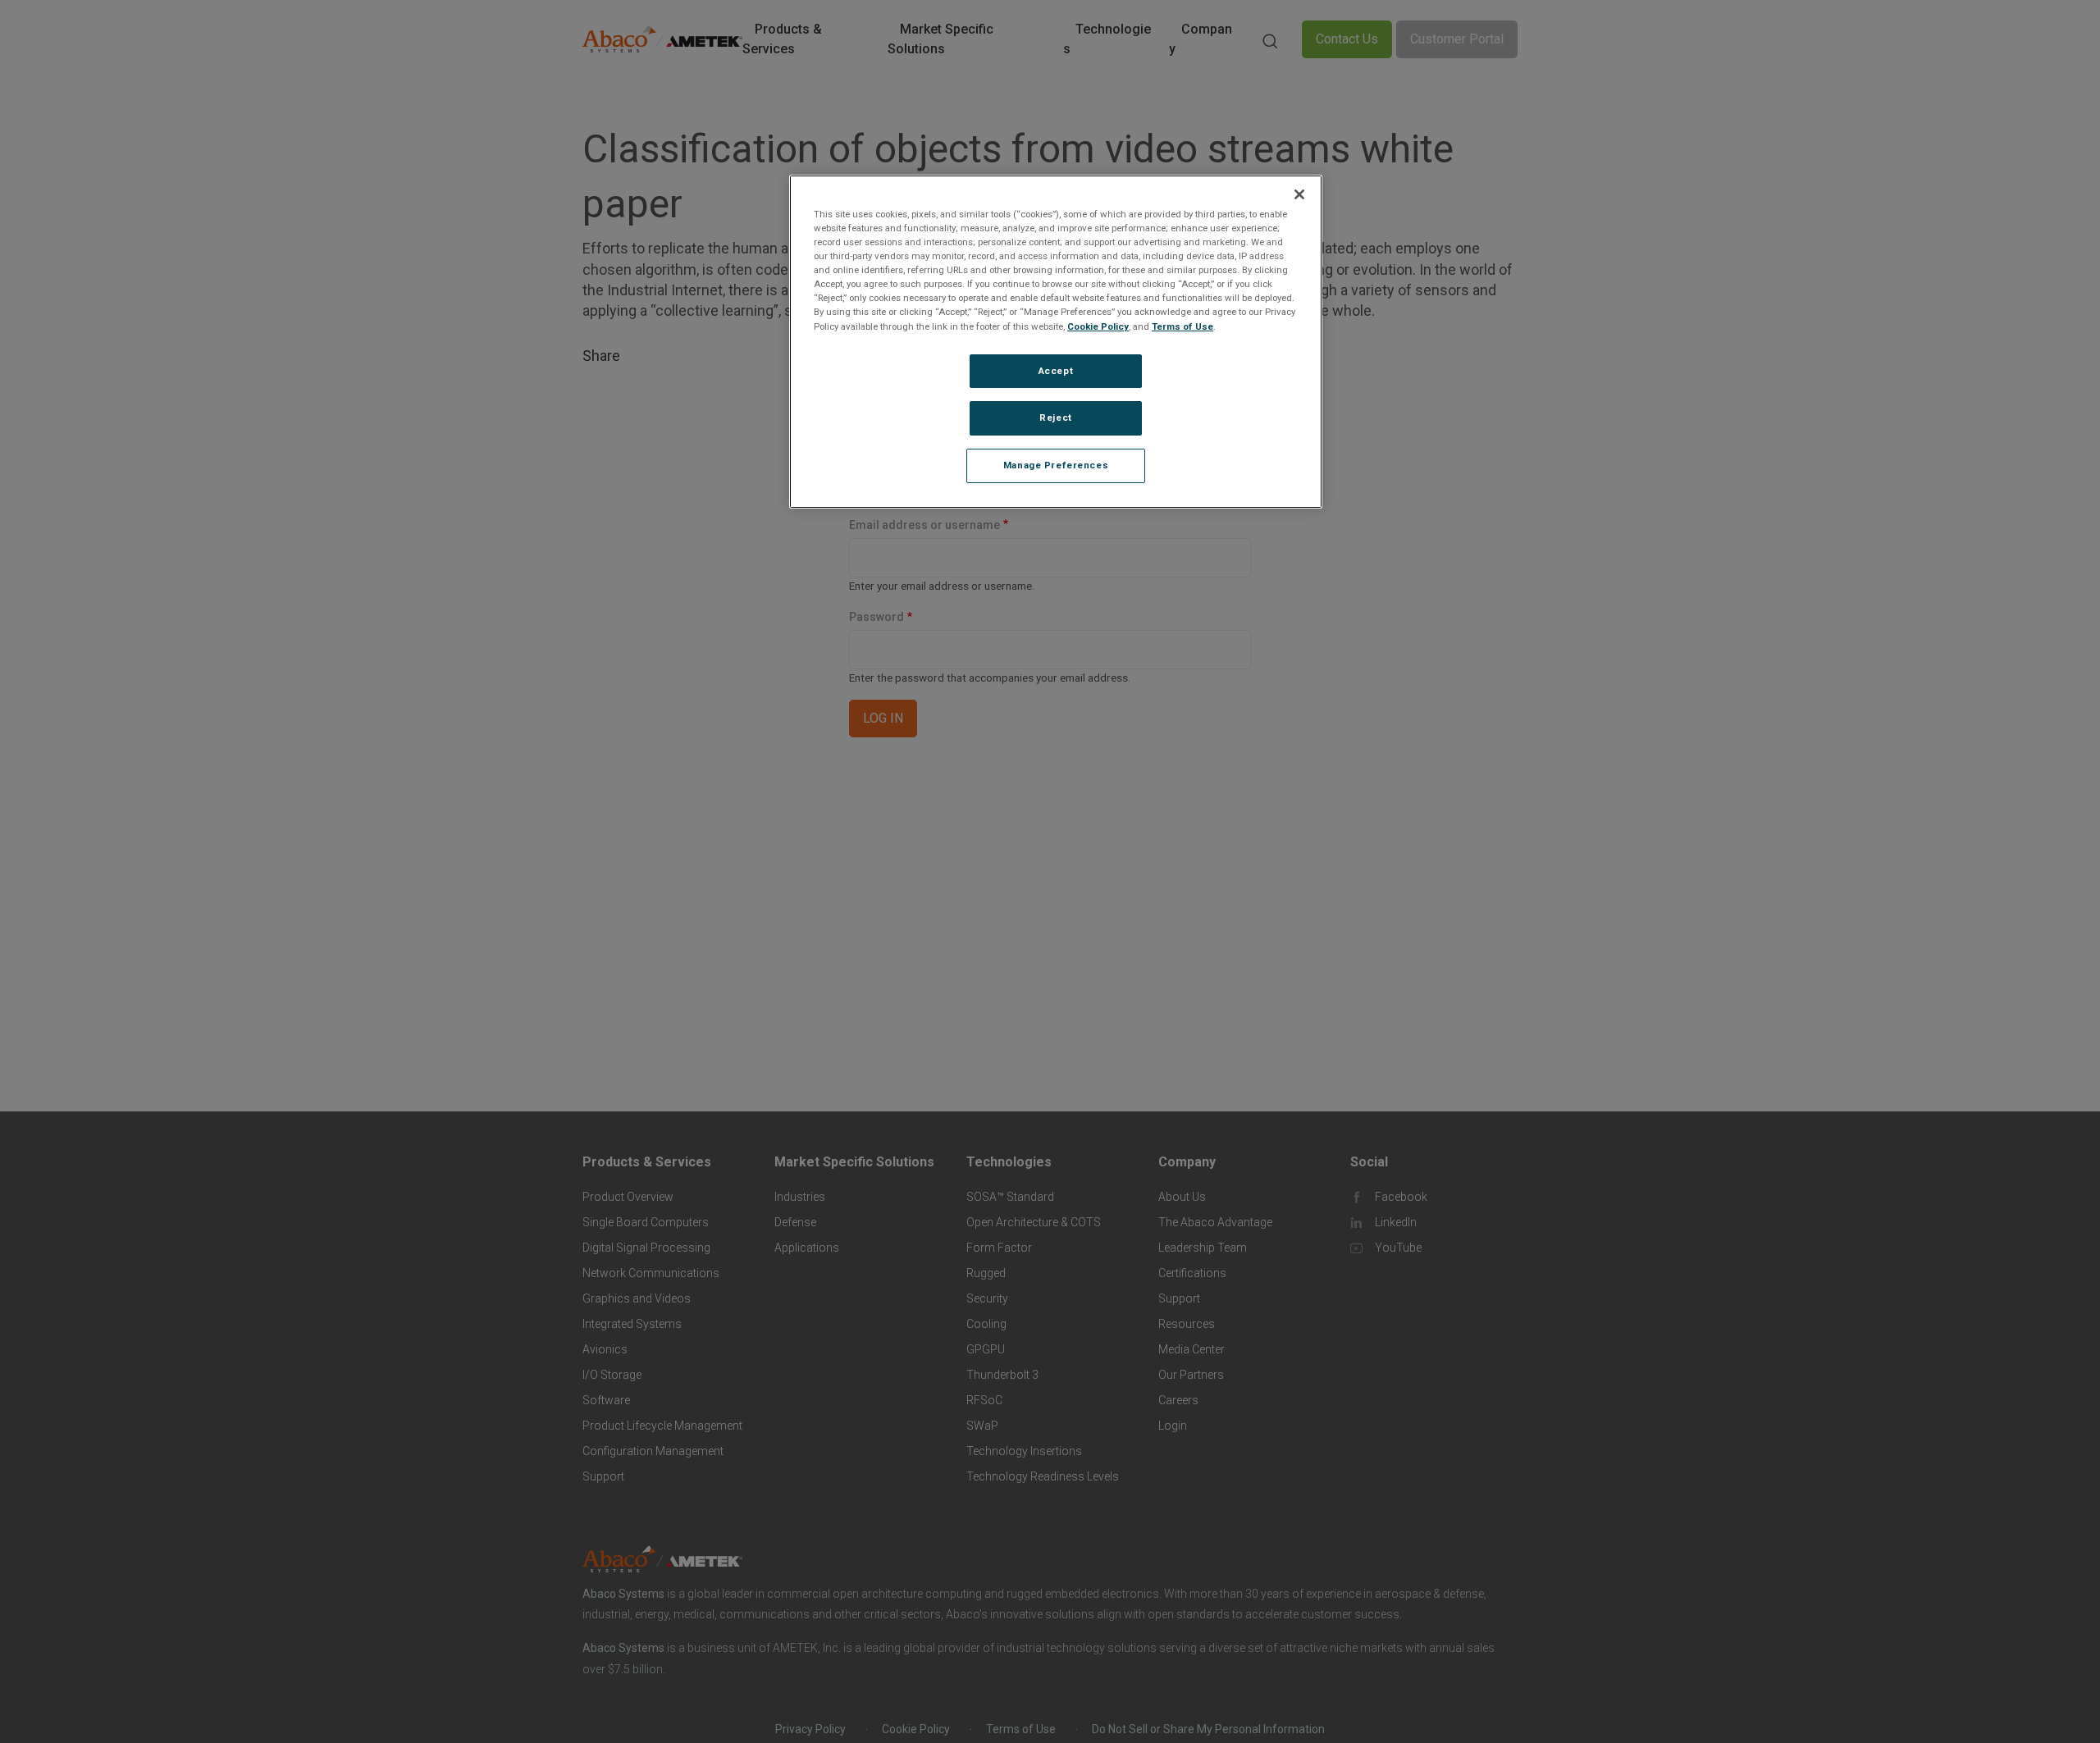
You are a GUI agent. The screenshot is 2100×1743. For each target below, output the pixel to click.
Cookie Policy (1098, 326)
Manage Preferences (1056, 465)
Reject (1055, 417)
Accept (1056, 370)
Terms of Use (1182, 326)
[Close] (1299, 194)
